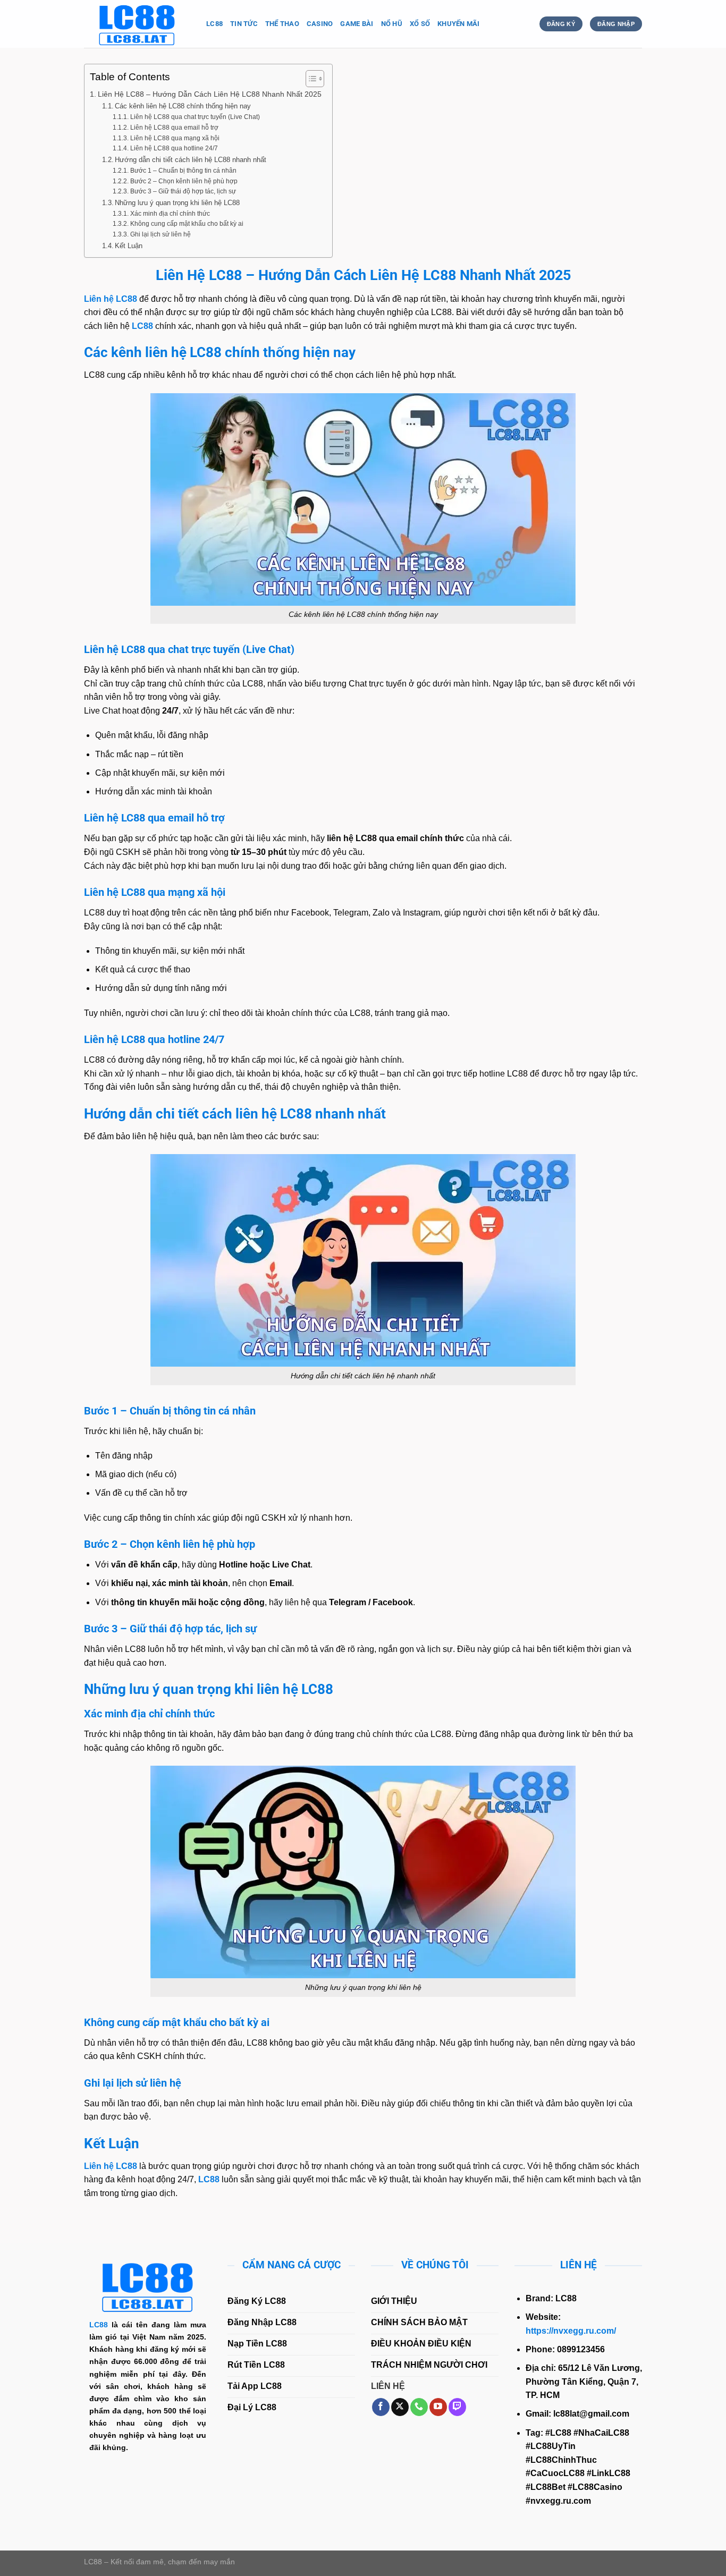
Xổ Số (420, 24)
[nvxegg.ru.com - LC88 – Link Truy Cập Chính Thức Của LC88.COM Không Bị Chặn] (137, 24)
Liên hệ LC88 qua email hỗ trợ (174, 127)
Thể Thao (282, 24)
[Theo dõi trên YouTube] (438, 2407)
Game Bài (357, 24)
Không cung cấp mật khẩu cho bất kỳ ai (187, 223)
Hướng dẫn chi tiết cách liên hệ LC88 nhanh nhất (191, 160)
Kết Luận (129, 246)
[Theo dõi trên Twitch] (457, 2407)
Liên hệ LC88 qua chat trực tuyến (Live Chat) (195, 117)
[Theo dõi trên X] (400, 2407)
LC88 (214, 24)
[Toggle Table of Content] (310, 79)
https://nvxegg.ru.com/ (571, 2331)
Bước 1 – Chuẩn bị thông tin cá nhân (183, 170)
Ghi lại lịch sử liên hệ (160, 234)
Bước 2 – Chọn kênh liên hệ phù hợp (184, 181)
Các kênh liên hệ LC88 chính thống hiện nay (183, 106)
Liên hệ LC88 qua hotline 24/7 (174, 148)
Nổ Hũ (392, 24)
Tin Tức (244, 24)
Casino (320, 24)
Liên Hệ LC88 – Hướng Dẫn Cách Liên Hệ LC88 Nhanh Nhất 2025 (210, 94)
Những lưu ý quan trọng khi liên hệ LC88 (177, 203)
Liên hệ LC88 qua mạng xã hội (175, 138)
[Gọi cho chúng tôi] (419, 2407)
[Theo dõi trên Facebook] (381, 2407)
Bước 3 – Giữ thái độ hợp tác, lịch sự (183, 191)
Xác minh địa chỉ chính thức (170, 213)
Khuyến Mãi (459, 24)
